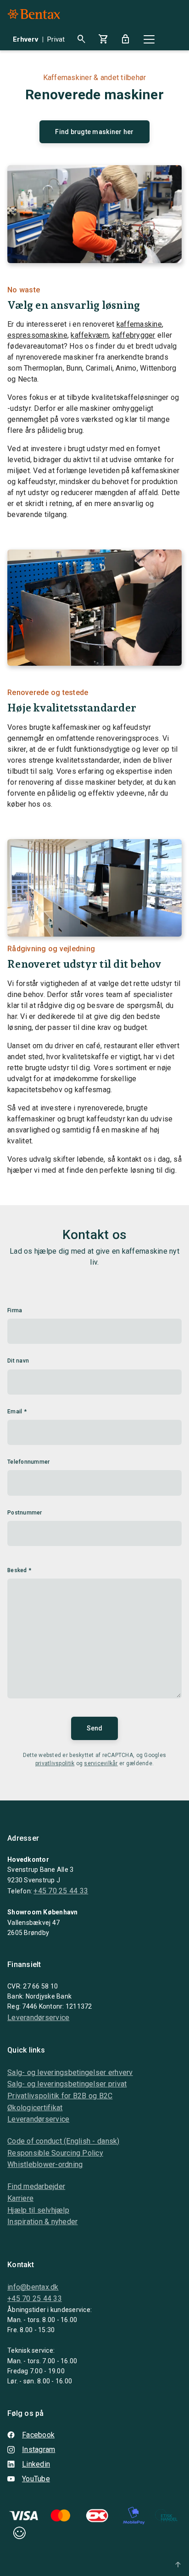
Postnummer (25, 1513)
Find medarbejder (36, 2186)
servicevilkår (101, 1763)
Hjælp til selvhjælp (38, 2210)
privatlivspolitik (55, 1763)
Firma (15, 1310)
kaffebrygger (134, 335)
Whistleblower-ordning (45, 2164)
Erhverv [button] (25, 39)
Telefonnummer (28, 1462)
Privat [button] (56, 39)
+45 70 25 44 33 (61, 1891)
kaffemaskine (139, 324)
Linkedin (36, 2464)
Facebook (38, 2435)
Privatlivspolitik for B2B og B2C (60, 2096)
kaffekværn (90, 335)
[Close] (149, 39)
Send (94, 1728)
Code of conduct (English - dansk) (64, 2141)
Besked (19, 1570)
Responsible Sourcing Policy (55, 2153)
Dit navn (18, 1361)
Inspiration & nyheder (42, 2222)
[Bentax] (34, 14)
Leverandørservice (38, 2018)
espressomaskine (37, 335)
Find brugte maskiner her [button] (94, 132)
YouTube (36, 2479)
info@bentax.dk (33, 2287)
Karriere (20, 2198)
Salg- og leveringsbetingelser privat (67, 2084)
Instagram (39, 2449)
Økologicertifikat (35, 2108)
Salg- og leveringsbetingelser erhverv (70, 2072)
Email (17, 1412)
